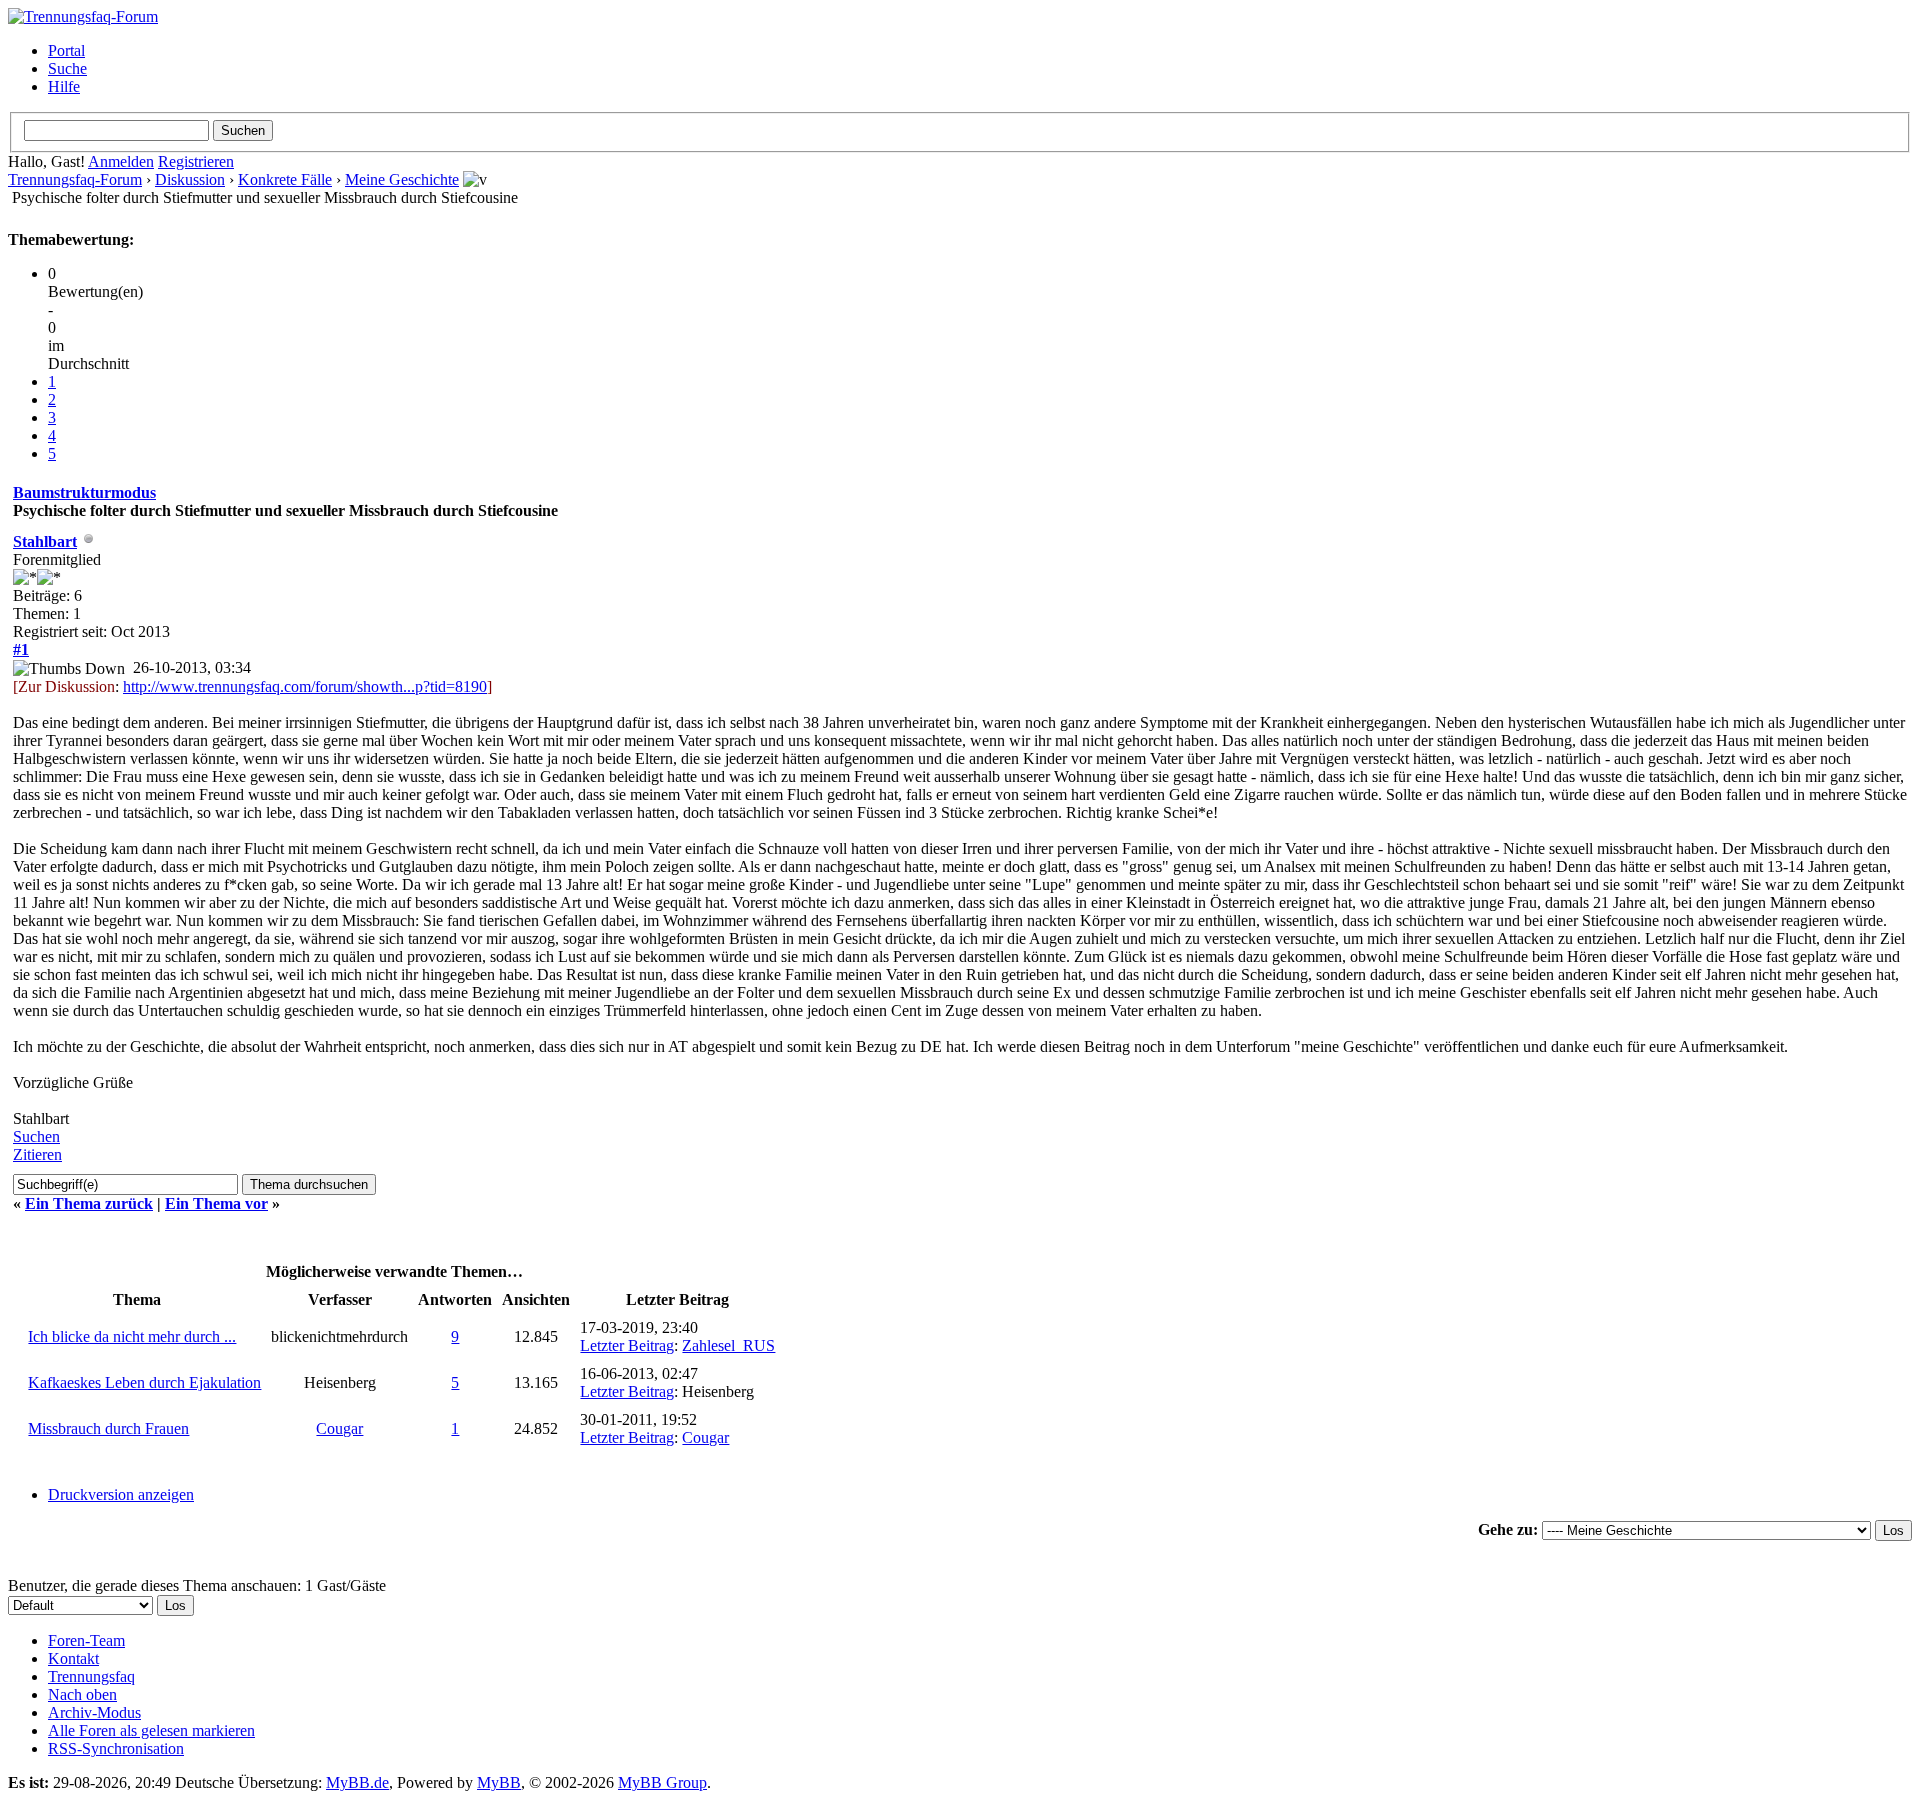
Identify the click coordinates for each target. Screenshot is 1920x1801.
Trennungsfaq (91, 1676)
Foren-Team (86, 1640)
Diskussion (190, 179)
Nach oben (82, 1694)
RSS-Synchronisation (116, 1748)
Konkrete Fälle (285, 179)
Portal (66, 50)
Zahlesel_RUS (728, 1345)
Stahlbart (45, 541)
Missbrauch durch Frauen (108, 1428)
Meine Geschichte (402, 179)
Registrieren (196, 161)
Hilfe (64, 86)
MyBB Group (662, 1782)
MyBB (499, 1782)
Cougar (339, 1428)
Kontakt (73, 1658)
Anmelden (121, 161)
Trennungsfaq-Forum (75, 179)
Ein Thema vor (216, 1203)
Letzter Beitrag (627, 1345)
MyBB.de (357, 1782)
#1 (21, 649)
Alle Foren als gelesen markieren (151, 1730)
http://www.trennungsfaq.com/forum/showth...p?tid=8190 (305, 686)
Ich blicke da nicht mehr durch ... (132, 1336)
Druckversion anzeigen (121, 1494)
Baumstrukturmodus (84, 492)
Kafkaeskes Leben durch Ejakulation (144, 1382)
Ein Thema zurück (89, 1203)
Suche (67, 68)
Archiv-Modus (94, 1712)
